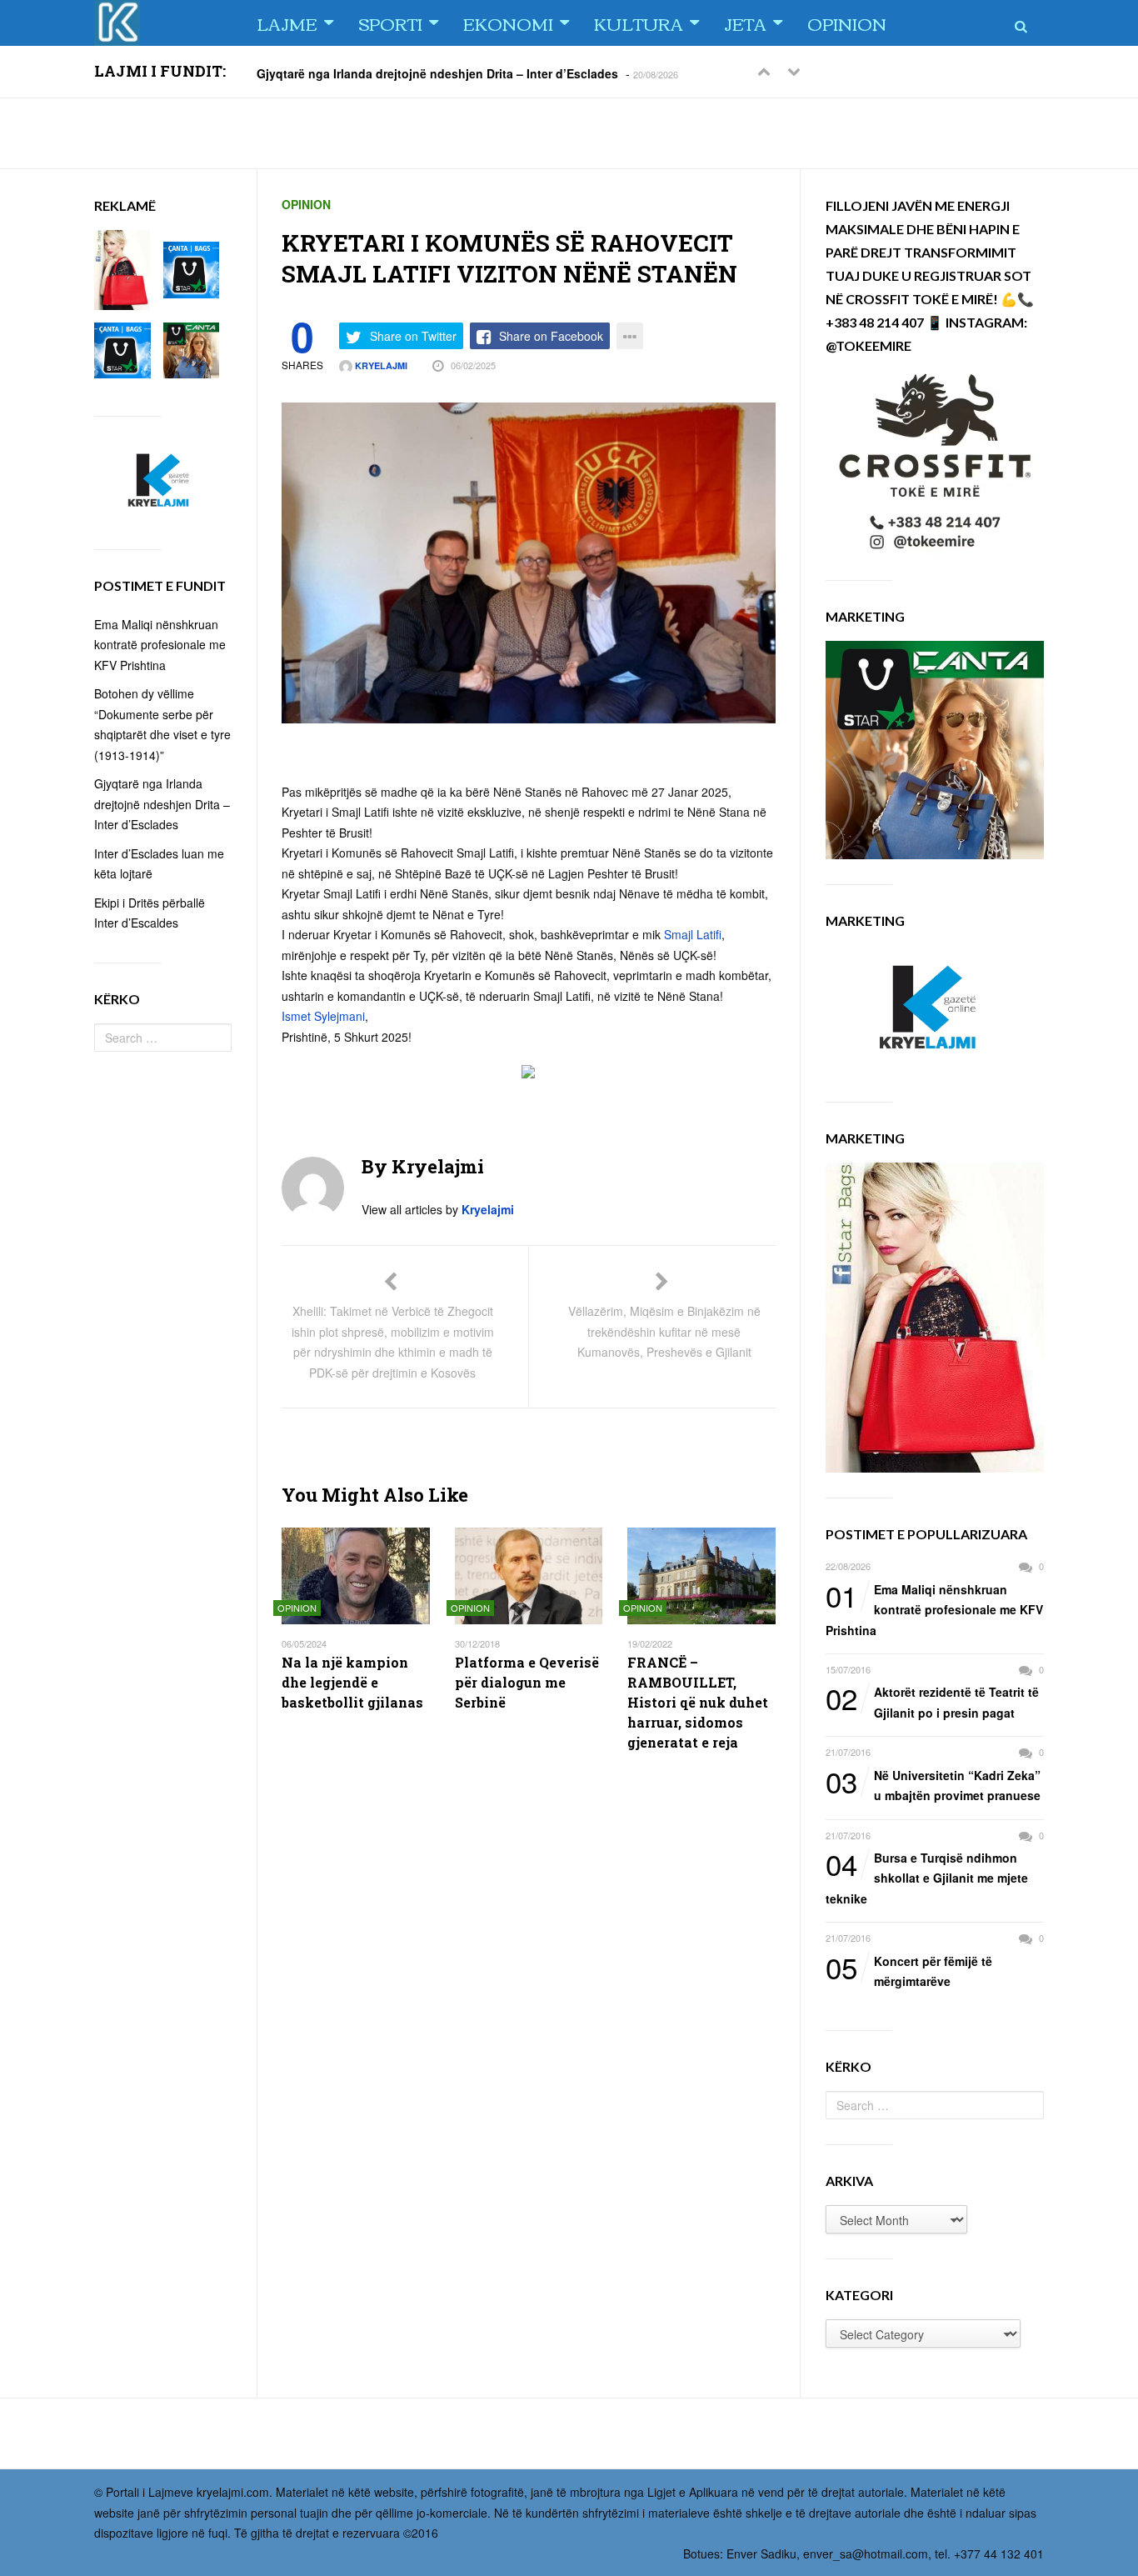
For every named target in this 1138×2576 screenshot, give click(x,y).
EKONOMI (508, 23)
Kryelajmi (380, 365)
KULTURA (639, 23)
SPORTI (390, 23)
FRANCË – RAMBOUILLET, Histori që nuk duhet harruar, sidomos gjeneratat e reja (698, 1702)
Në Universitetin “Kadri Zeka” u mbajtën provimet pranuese (933, 1785)
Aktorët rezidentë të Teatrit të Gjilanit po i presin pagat (932, 1701)
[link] (693, 934)
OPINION (847, 23)
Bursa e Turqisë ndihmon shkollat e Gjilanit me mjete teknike (927, 1877)
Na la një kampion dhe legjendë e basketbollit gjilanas (352, 1682)
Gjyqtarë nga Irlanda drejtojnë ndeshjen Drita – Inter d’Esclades (437, 73)
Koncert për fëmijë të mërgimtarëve (909, 1971)
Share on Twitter (413, 336)
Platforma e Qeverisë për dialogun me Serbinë (527, 1682)
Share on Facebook (551, 336)
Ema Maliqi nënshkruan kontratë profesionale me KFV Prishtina (934, 1609)
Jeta (745, 23)
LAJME (287, 23)
